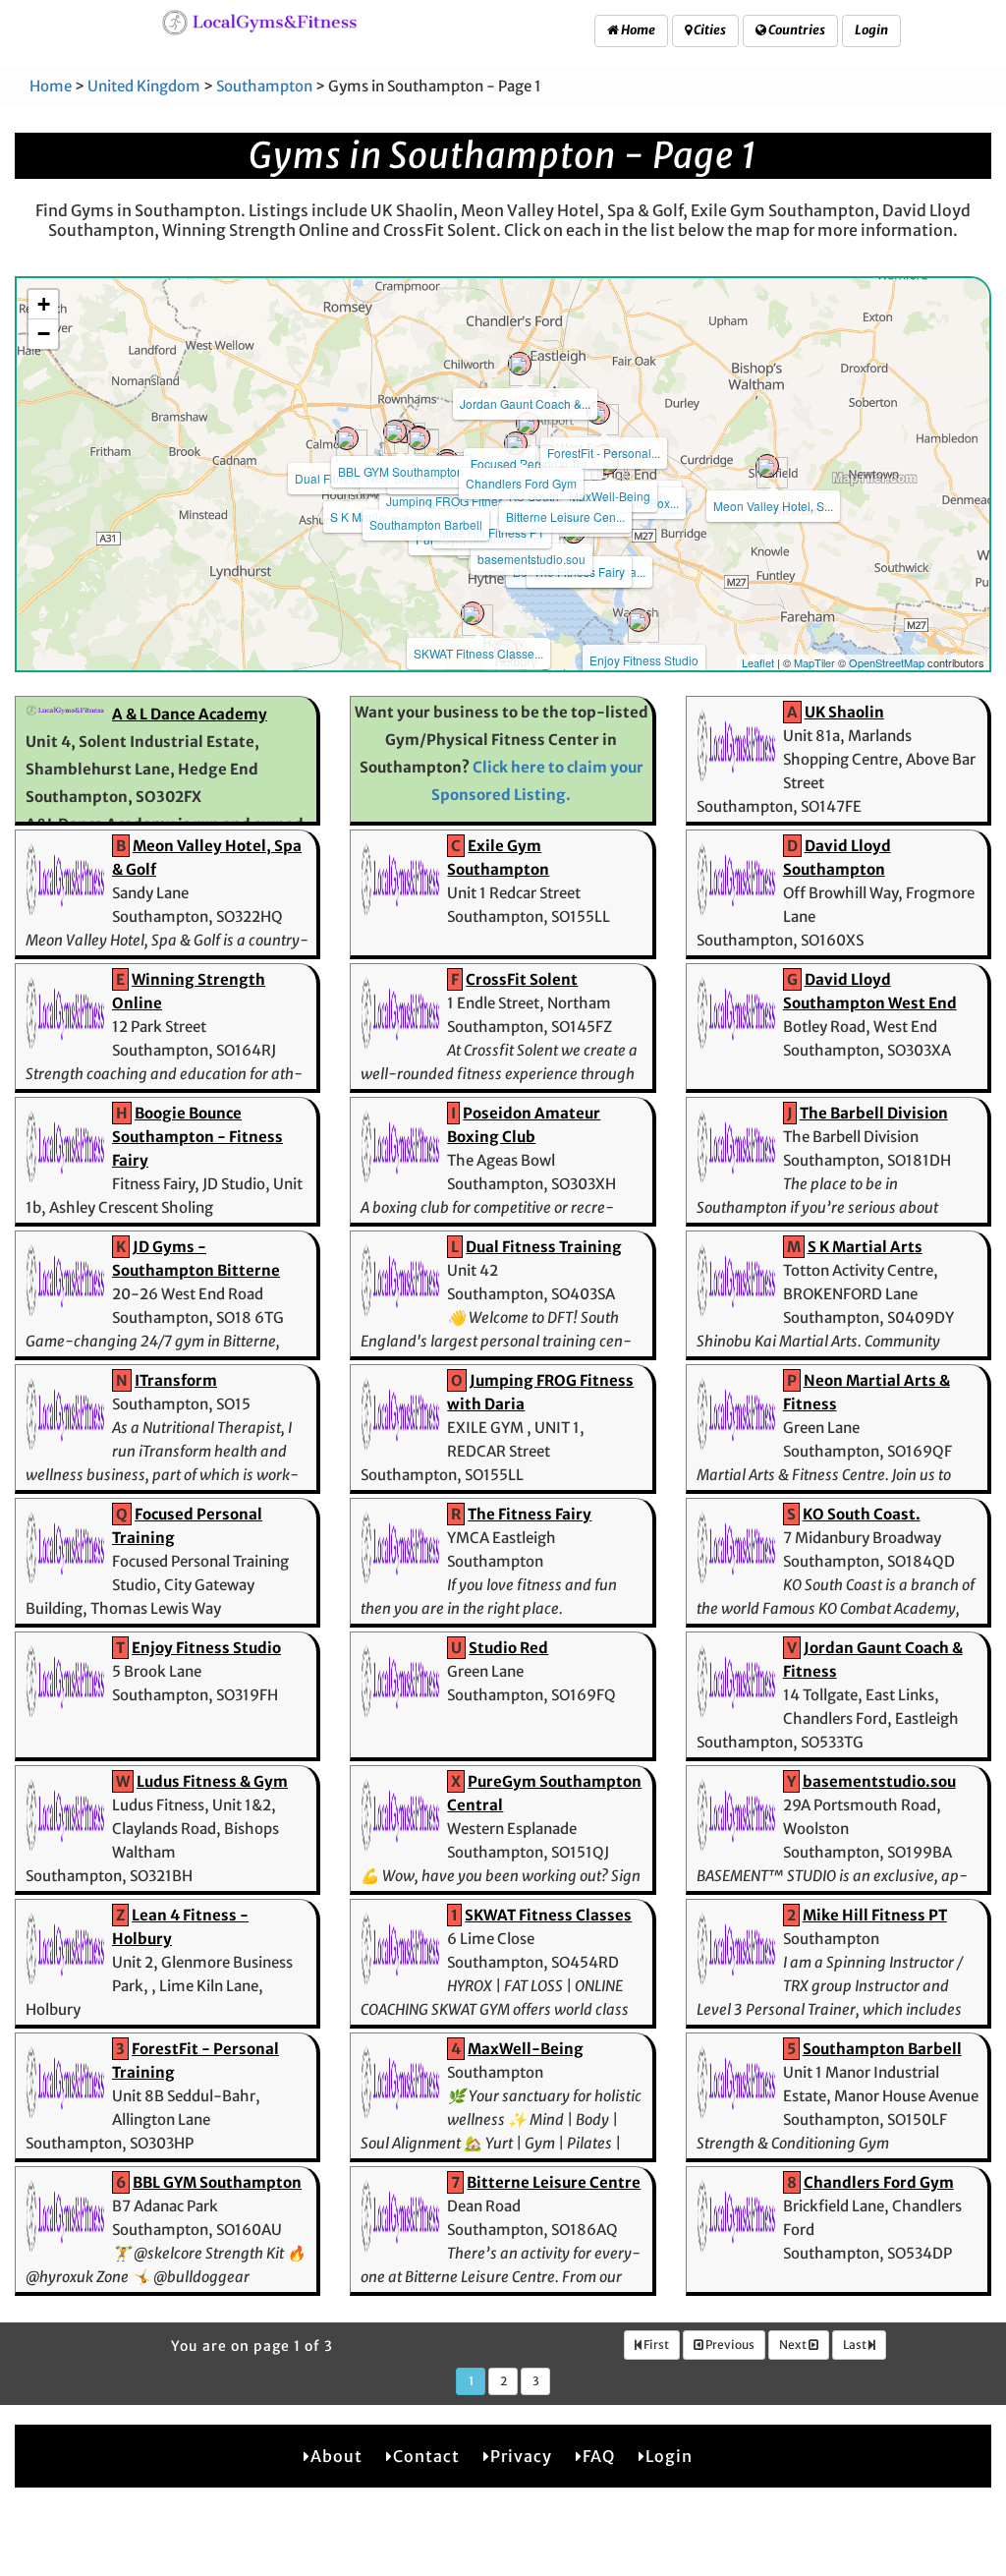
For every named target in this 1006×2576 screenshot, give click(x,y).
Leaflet (758, 662)
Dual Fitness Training (544, 1247)
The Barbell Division (874, 1113)
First (655, 2345)
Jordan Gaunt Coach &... (525, 403)
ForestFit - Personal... (604, 453)
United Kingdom (144, 86)
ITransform (176, 1380)
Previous (729, 2345)
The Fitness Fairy (530, 1514)
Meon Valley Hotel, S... (773, 506)
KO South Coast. (862, 1514)
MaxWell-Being (610, 496)
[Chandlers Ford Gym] (516, 443)
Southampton (264, 86)
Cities (709, 30)
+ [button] (44, 304)
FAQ (599, 2456)
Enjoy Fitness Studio (644, 660)
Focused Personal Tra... (533, 463)
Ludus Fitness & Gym (212, 1781)
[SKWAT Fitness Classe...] (473, 613)
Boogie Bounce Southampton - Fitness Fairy (197, 1137)
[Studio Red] (419, 438)
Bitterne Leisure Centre (554, 2182)
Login (871, 30)
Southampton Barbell (426, 524)
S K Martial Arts (865, 1247)
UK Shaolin (844, 712)
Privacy (521, 2456)
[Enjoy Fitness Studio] (639, 620)
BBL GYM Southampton (401, 471)
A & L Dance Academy (190, 714)
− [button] (44, 334)
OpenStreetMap (887, 662)
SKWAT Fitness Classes (548, 1915)
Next (794, 2345)
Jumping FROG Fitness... (452, 501)
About (336, 2456)
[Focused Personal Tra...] (528, 424)
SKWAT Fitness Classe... (478, 653)
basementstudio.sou (531, 559)
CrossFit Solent (522, 979)
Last (856, 2345)
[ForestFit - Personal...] (598, 413)
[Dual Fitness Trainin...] (347, 438)
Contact (426, 2456)
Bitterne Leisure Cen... (565, 516)
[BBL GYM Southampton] (395, 431)
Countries (796, 30)
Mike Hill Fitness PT (492, 532)
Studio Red (508, 1648)
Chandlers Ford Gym (521, 483)
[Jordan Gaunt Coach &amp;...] (520, 364)
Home (637, 30)
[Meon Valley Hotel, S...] (767, 466)
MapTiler (814, 662)
